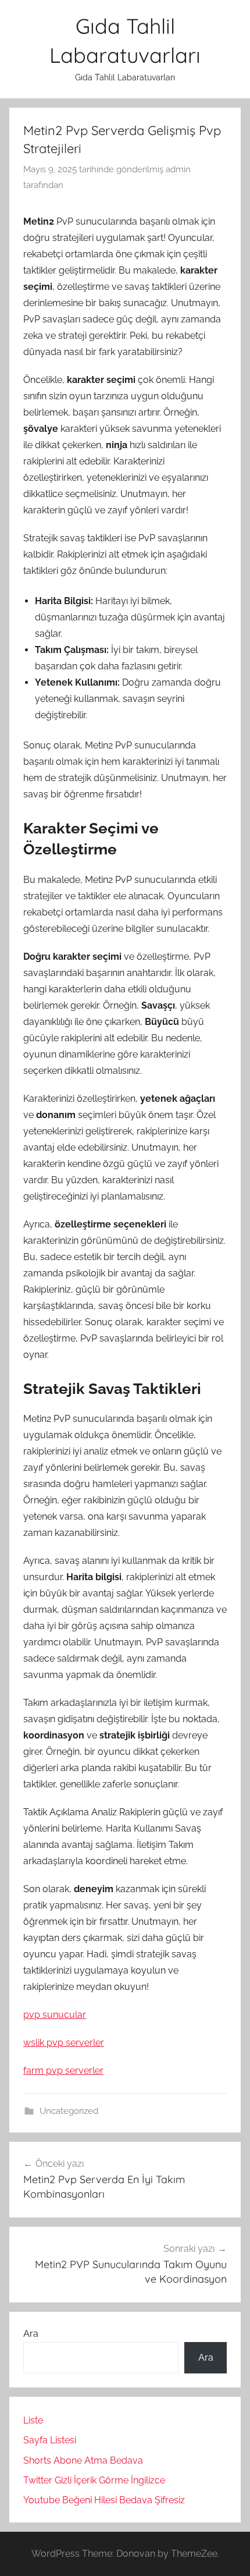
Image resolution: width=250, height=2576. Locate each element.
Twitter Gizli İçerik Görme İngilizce (94, 2480)
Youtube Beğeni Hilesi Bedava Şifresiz (104, 2500)
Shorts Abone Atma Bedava (83, 2460)
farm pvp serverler (63, 2071)
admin (178, 169)
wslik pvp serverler (64, 2043)
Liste (33, 2420)
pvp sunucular (55, 2015)
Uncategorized (69, 2111)
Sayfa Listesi (50, 2440)
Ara (31, 2334)
